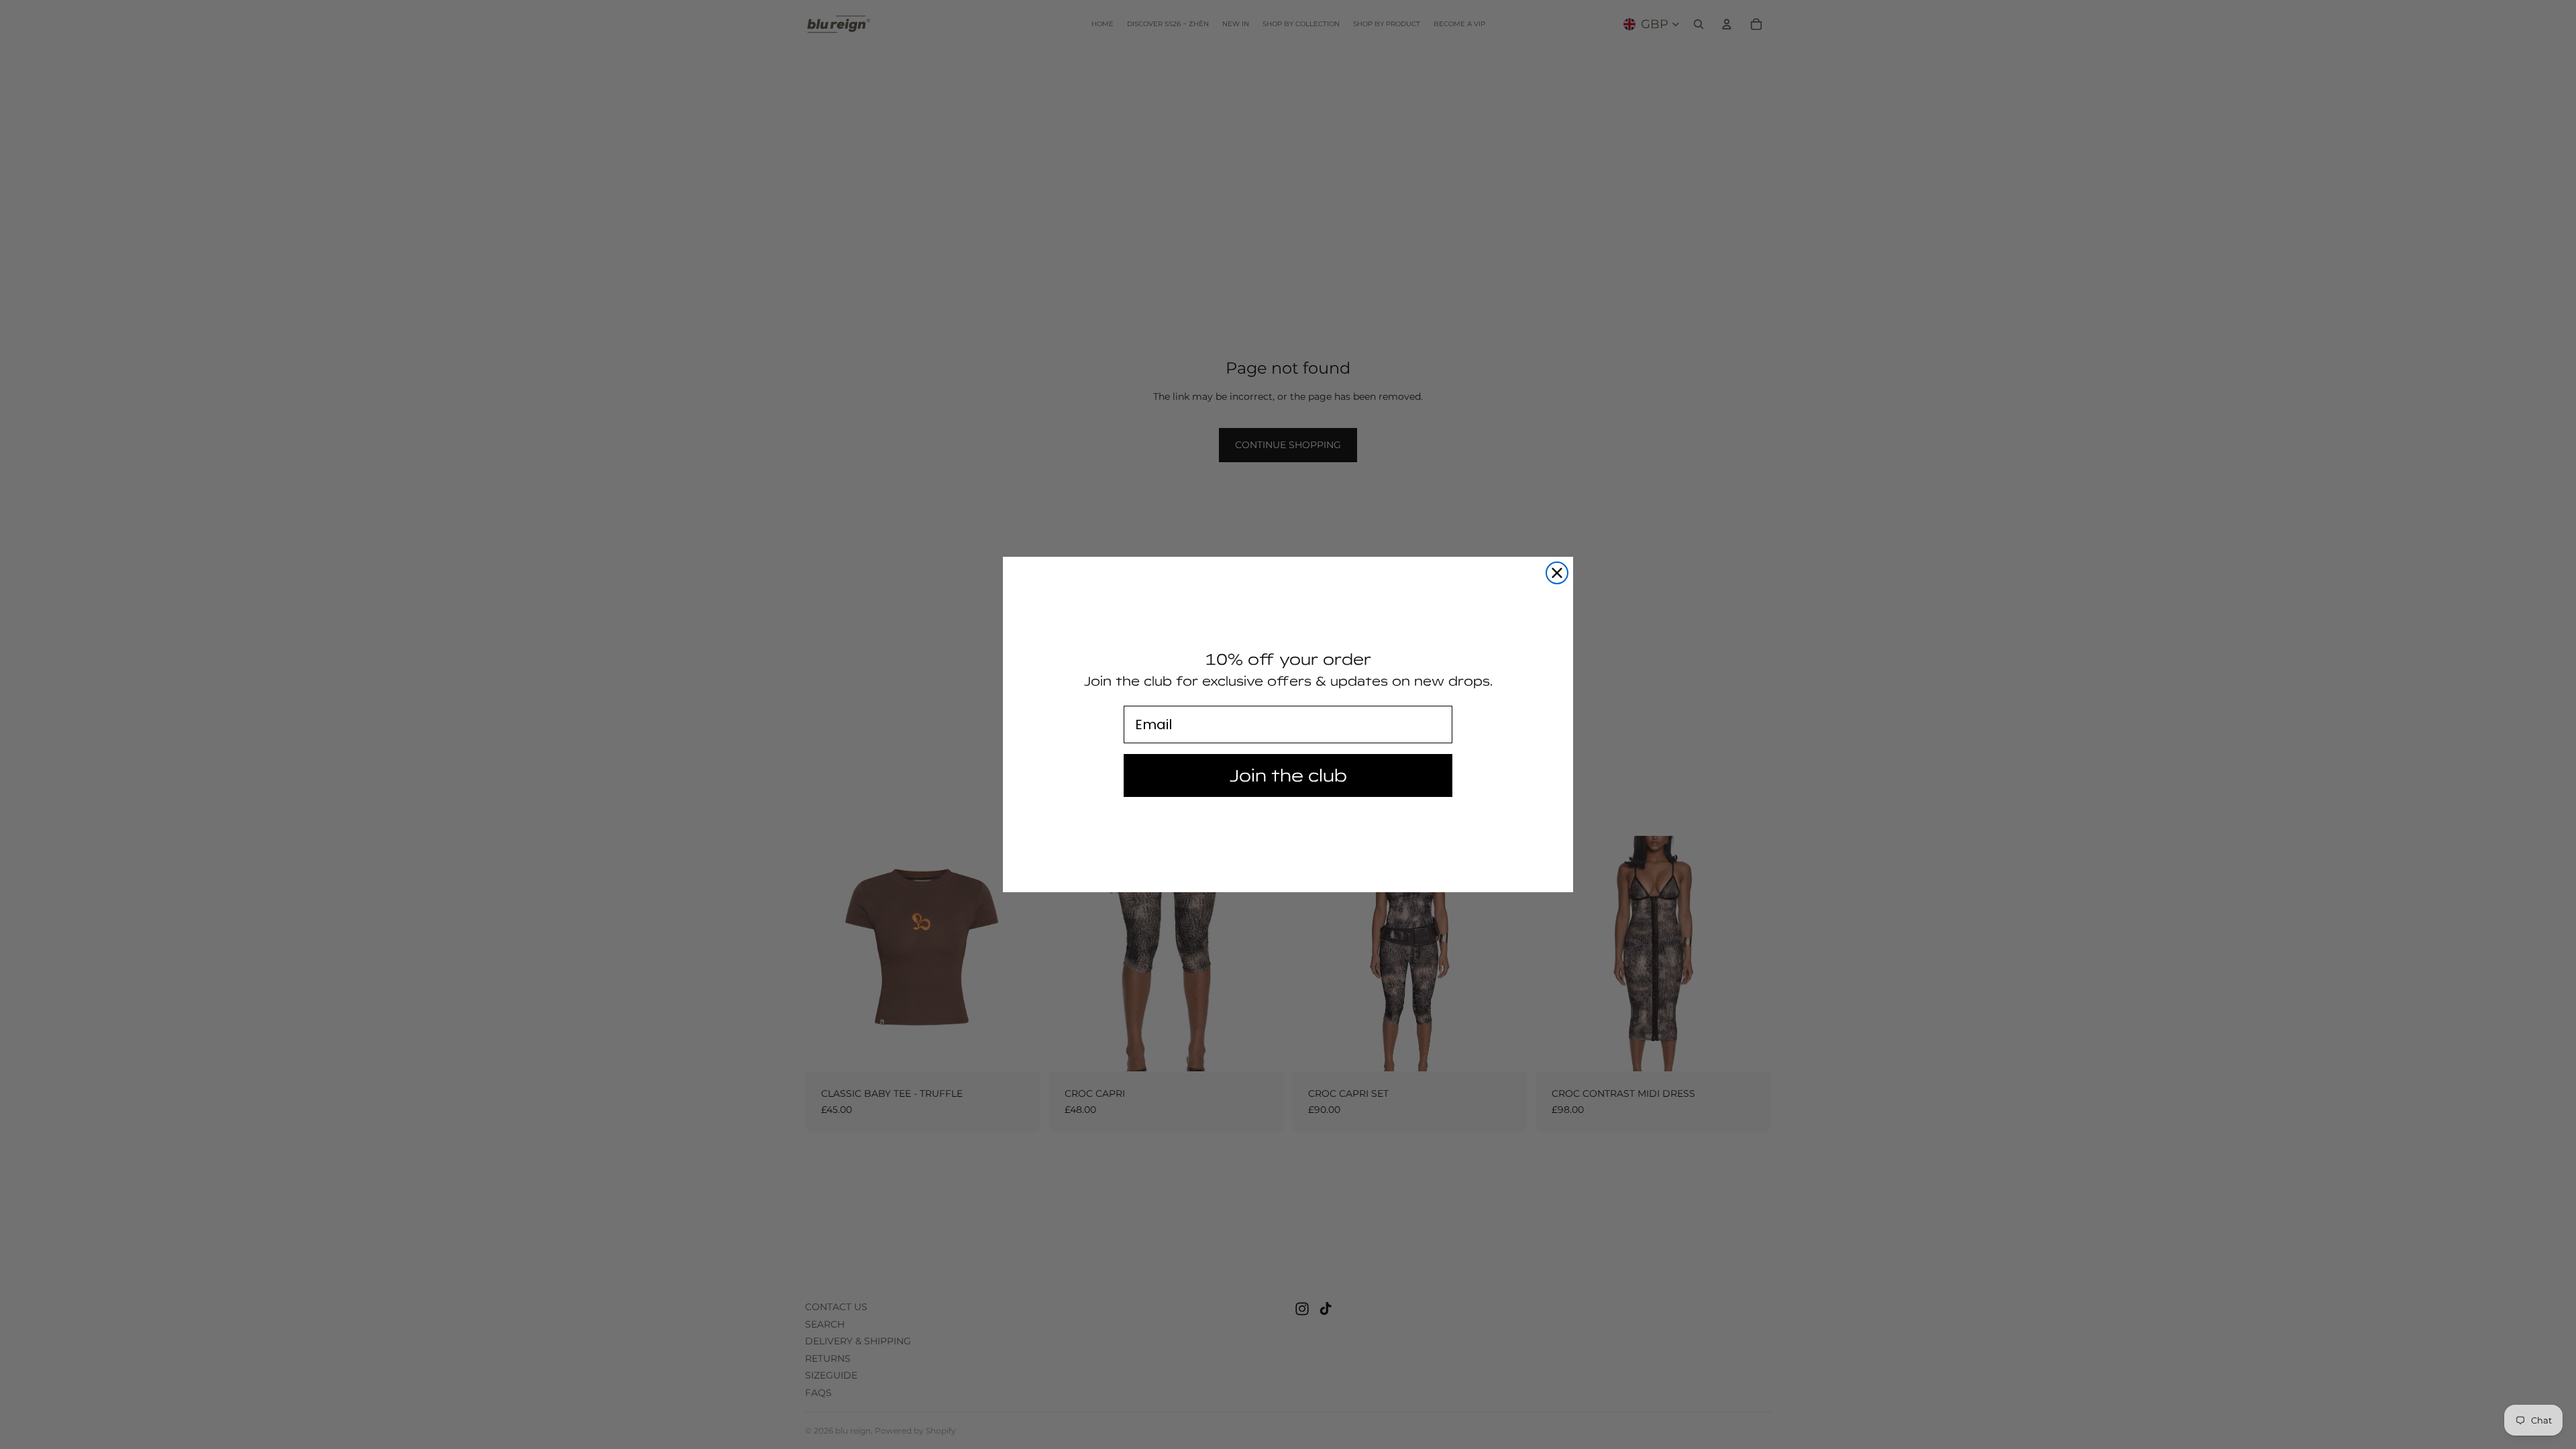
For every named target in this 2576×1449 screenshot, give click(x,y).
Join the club (1288, 775)
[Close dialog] (1557, 573)
